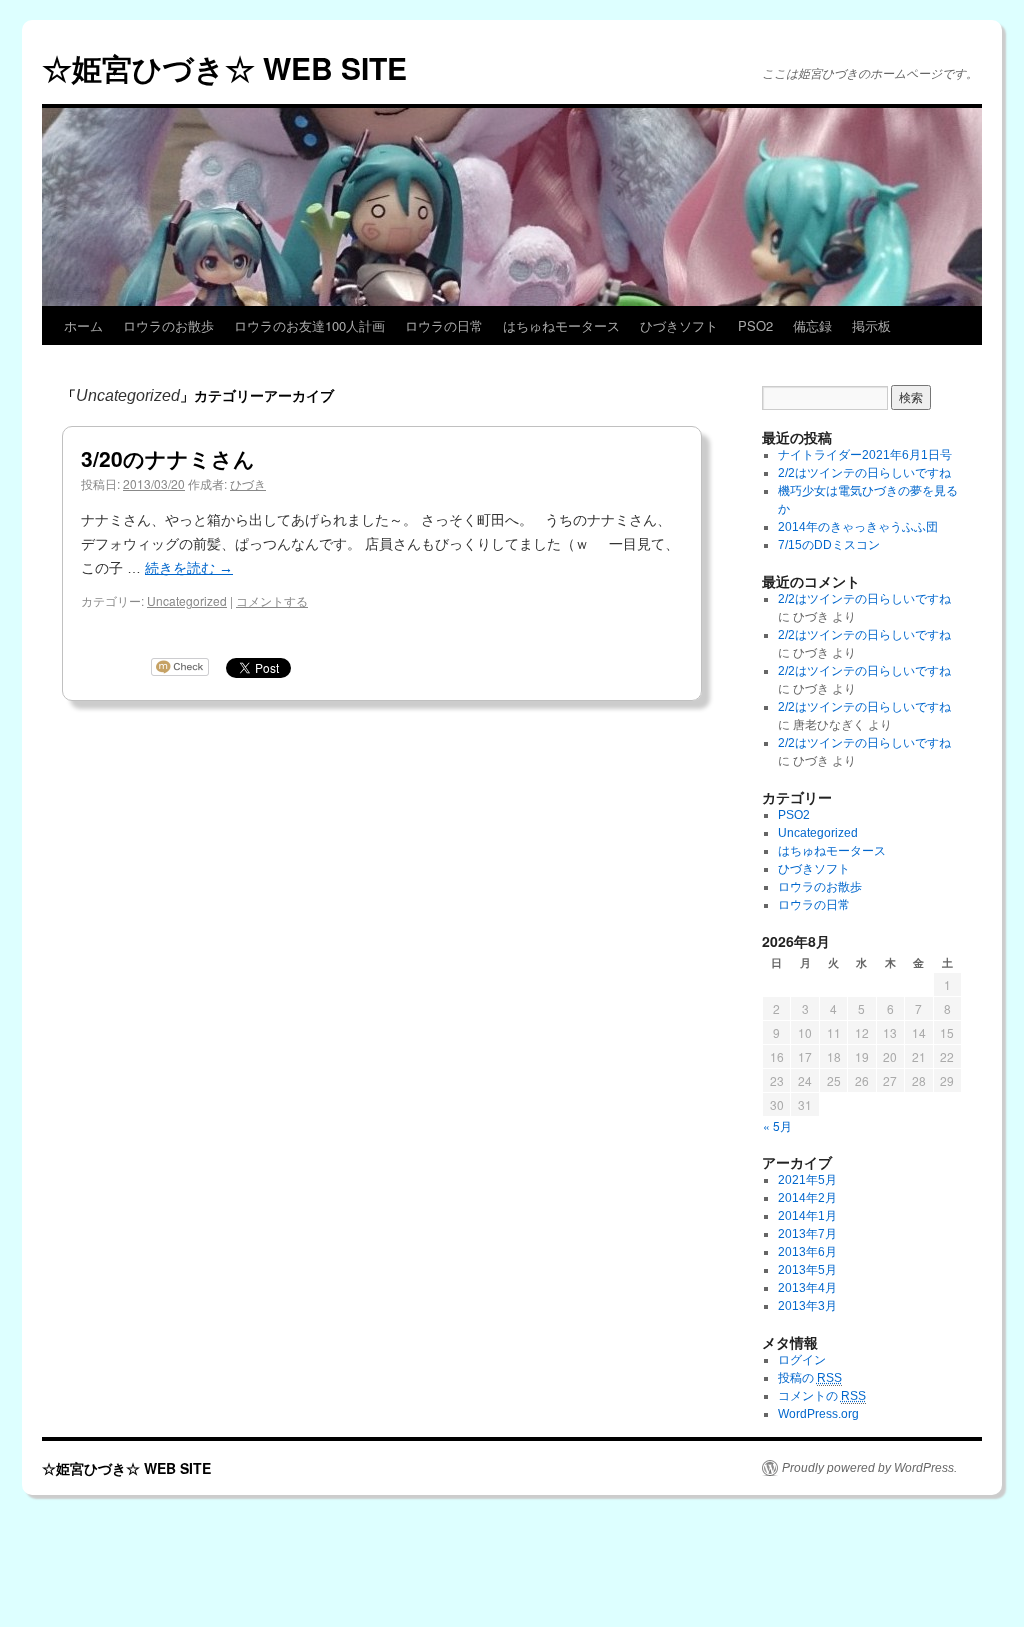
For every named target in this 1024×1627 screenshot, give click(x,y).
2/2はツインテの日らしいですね (864, 473)
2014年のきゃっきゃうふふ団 (858, 527)
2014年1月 (807, 1216)
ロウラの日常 (444, 325)
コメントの (822, 1396)
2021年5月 (807, 1180)
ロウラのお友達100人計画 (309, 325)
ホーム (83, 325)
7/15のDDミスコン (829, 545)
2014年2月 (807, 1198)
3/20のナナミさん (168, 458)
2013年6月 (807, 1252)
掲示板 (871, 325)
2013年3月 (807, 1306)
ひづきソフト (679, 325)
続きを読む (189, 568)
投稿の (810, 1378)
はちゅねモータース (561, 325)
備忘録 (812, 325)
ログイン (802, 1360)
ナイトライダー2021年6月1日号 (865, 455)
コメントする (272, 600)
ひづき (248, 483)
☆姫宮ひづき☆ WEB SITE (224, 67)
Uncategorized (187, 600)
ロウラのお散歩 (168, 325)
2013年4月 (807, 1288)
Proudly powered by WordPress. (869, 1468)
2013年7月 (807, 1234)
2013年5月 (807, 1270)
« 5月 (777, 1125)
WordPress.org (818, 1414)
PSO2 (755, 325)
